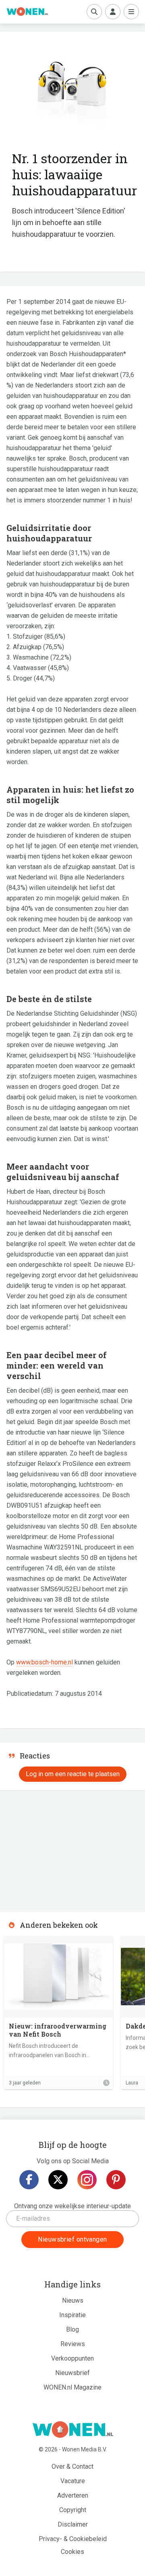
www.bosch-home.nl (45, 1662)
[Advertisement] (60, 1848)
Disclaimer (73, 2524)
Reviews (73, 2344)
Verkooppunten (72, 2358)
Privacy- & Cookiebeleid (73, 2539)
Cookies (72, 2552)
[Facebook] (29, 2180)
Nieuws (73, 2300)
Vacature (73, 2481)
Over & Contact (72, 2466)
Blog (72, 2329)
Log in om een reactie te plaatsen (73, 1774)
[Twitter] (58, 2180)
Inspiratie (72, 2315)
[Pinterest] (116, 2180)
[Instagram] (87, 2180)
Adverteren (73, 2495)
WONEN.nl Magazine (72, 2387)
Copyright (73, 2510)
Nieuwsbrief (72, 2373)
